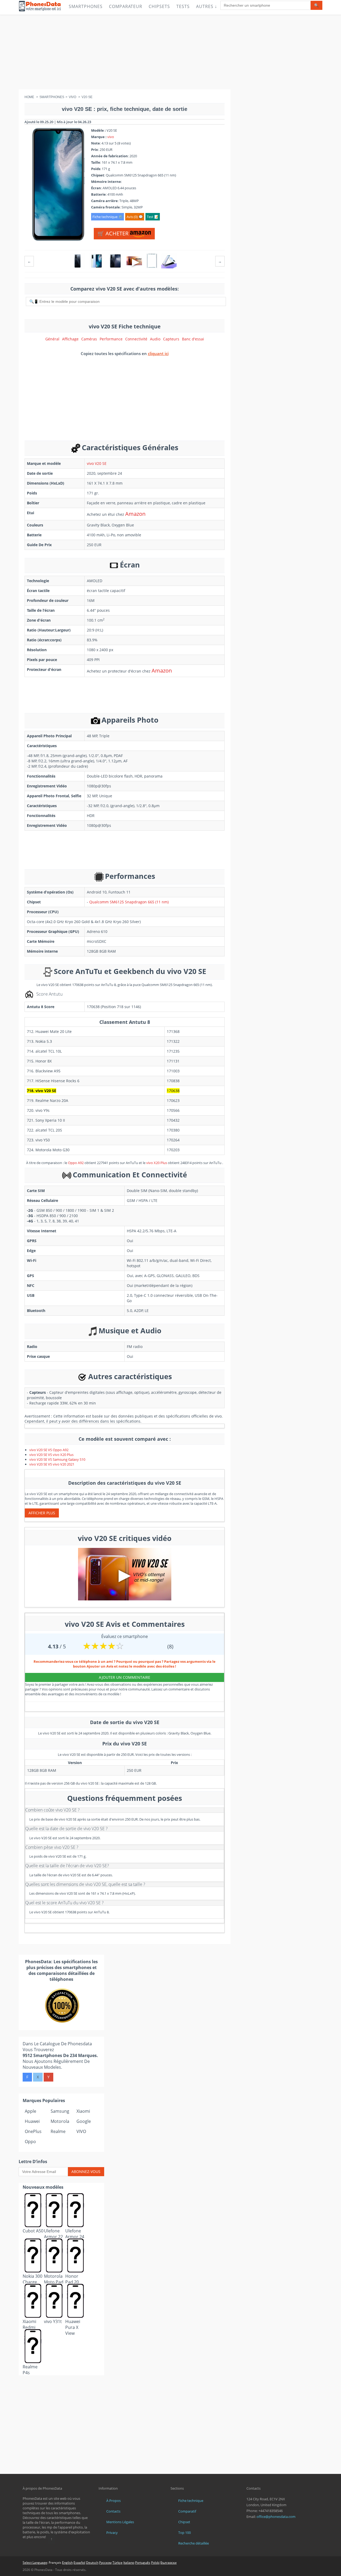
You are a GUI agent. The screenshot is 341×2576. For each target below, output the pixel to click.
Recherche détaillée (194, 2543)
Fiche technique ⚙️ (107, 217)
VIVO (81, 2131)
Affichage (70, 339)
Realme (58, 2131)
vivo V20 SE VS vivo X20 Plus (51, 1455)
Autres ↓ (207, 6)
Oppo (30, 2142)
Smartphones (86, 6)
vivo (111, 137)
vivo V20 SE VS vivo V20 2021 (52, 1464)
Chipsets (159, 6)
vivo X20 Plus (157, 1163)
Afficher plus (42, 1513)
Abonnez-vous (86, 2172)
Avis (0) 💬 (135, 217)
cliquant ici (158, 353)
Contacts (113, 2511)
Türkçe (117, 2563)
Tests (183, 6)
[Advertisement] (170, 52)
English (67, 2563)
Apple (31, 2111)
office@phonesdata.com (276, 2517)
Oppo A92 (76, 1163)
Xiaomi (83, 2111)
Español (79, 2563)
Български (169, 2563)
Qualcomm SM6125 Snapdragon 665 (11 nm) (129, 902)
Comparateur (126, 6)
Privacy (112, 2533)
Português (143, 2563)
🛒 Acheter (114, 233)
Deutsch (92, 2563)
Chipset (184, 2522)
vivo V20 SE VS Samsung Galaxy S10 (57, 1459)
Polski (155, 2563)
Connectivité (136, 339)
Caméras (89, 339)
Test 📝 (153, 217)
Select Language (35, 2563)
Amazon (135, 514)
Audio (155, 339)
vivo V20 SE (97, 463)
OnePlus (33, 2131)
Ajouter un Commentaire (125, 1677)
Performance (111, 339)
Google (84, 2121)
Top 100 (184, 2533)
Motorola (60, 2121)
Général (52, 339)
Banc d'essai (193, 339)
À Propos (113, 2501)
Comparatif (187, 2511)
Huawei (32, 2121)
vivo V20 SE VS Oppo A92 (49, 1450)
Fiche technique (191, 2501)
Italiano (129, 2563)
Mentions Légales (120, 2522)
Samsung (60, 2111)
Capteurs (171, 339)
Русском (105, 2563)
